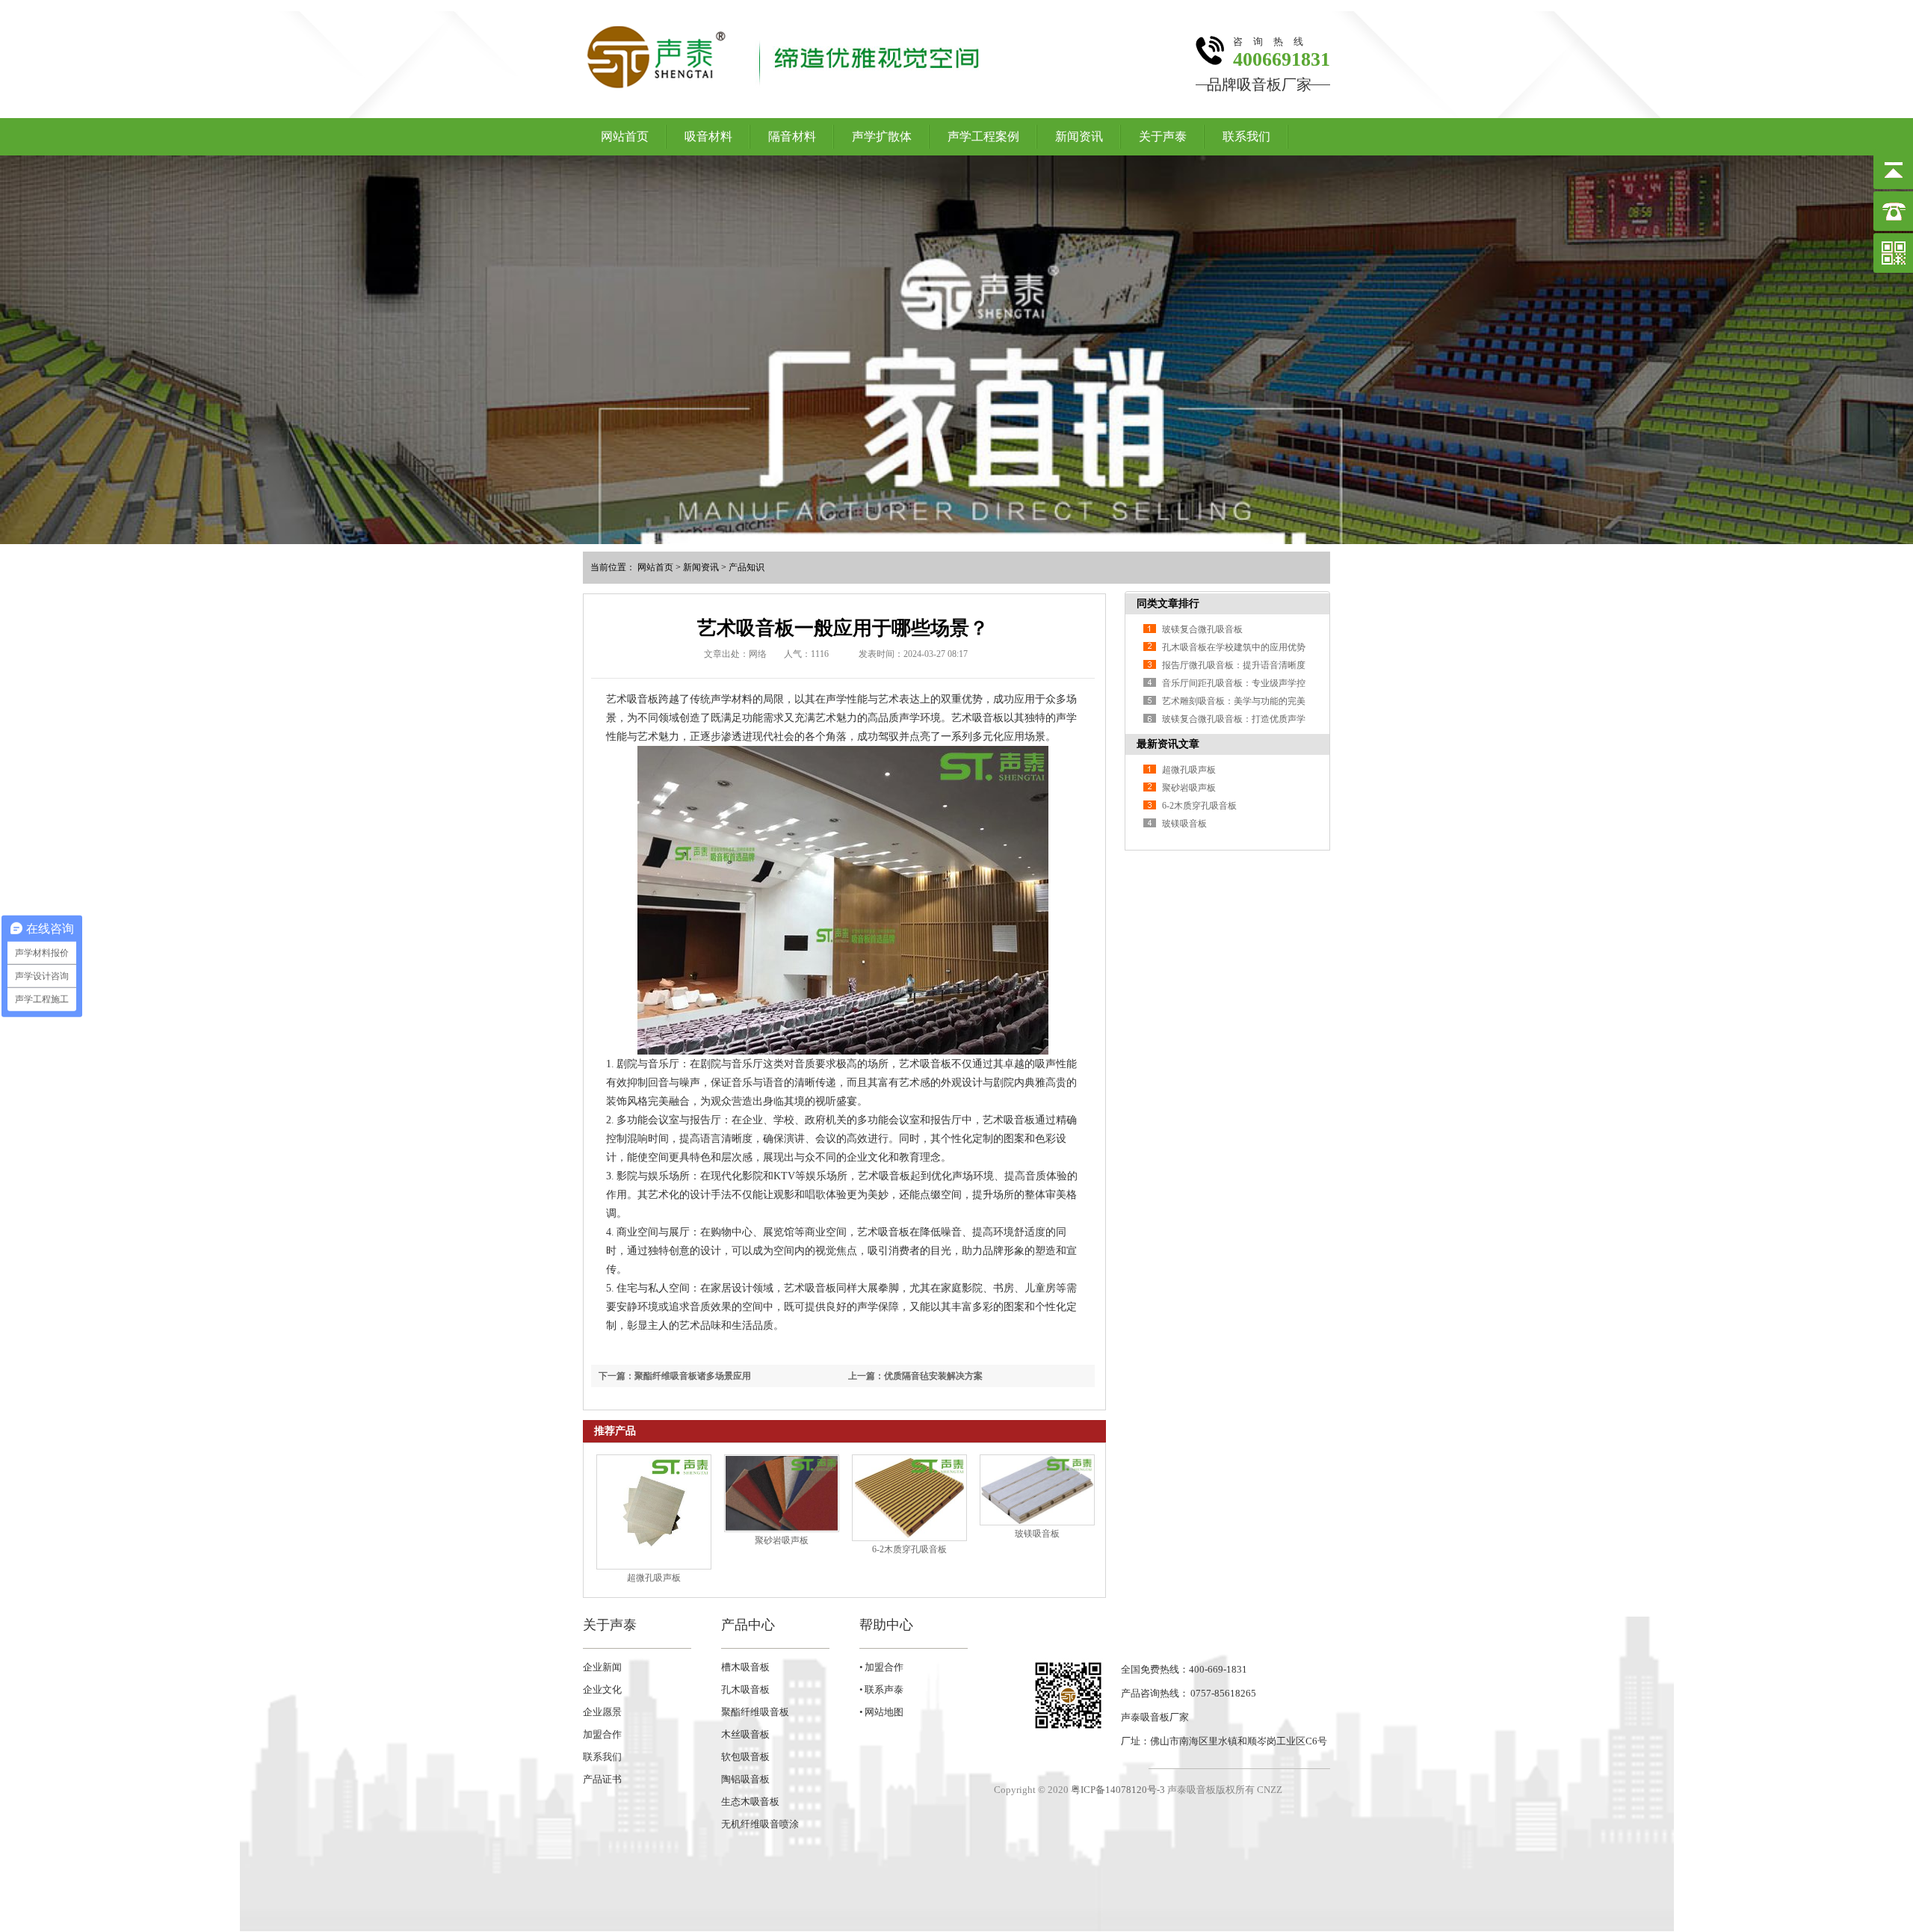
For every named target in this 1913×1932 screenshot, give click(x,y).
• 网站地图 (881, 1712)
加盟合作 (602, 1734)
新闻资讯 (1079, 136)
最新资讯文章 (1168, 744)
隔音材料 (792, 136)
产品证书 (602, 1779)
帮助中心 (886, 1625)
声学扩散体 (882, 136)
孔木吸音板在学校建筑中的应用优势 (1234, 647)
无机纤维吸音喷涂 (760, 1824)
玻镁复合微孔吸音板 (1202, 629)
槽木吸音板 (745, 1667)
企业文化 (602, 1689)
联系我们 (1246, 136)
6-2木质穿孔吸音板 (909, 1549)
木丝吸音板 (745, 1734)
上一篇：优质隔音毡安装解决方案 (915, 1376)
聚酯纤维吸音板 (755, 1712)
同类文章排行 (1168, 604)
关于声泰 (1163, 136)
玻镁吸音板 (1037, 1534)
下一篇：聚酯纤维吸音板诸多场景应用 (675, 1376)
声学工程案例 (983, 136)
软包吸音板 (745, 1757)
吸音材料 (708, 136)
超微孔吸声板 (654, 1578)
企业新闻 (602, 1667)
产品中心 (748, 1625)
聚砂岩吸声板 (782, 1540)
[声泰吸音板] (956, 350)
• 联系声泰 (881, 1689)
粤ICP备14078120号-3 (1118, 1790)
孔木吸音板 (745, 1689)
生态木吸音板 (750, 1802)
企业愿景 (602, 1712)
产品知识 (747, 567)
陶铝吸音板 (745, 1779)
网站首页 (625, 136)
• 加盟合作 (881, 1667)
